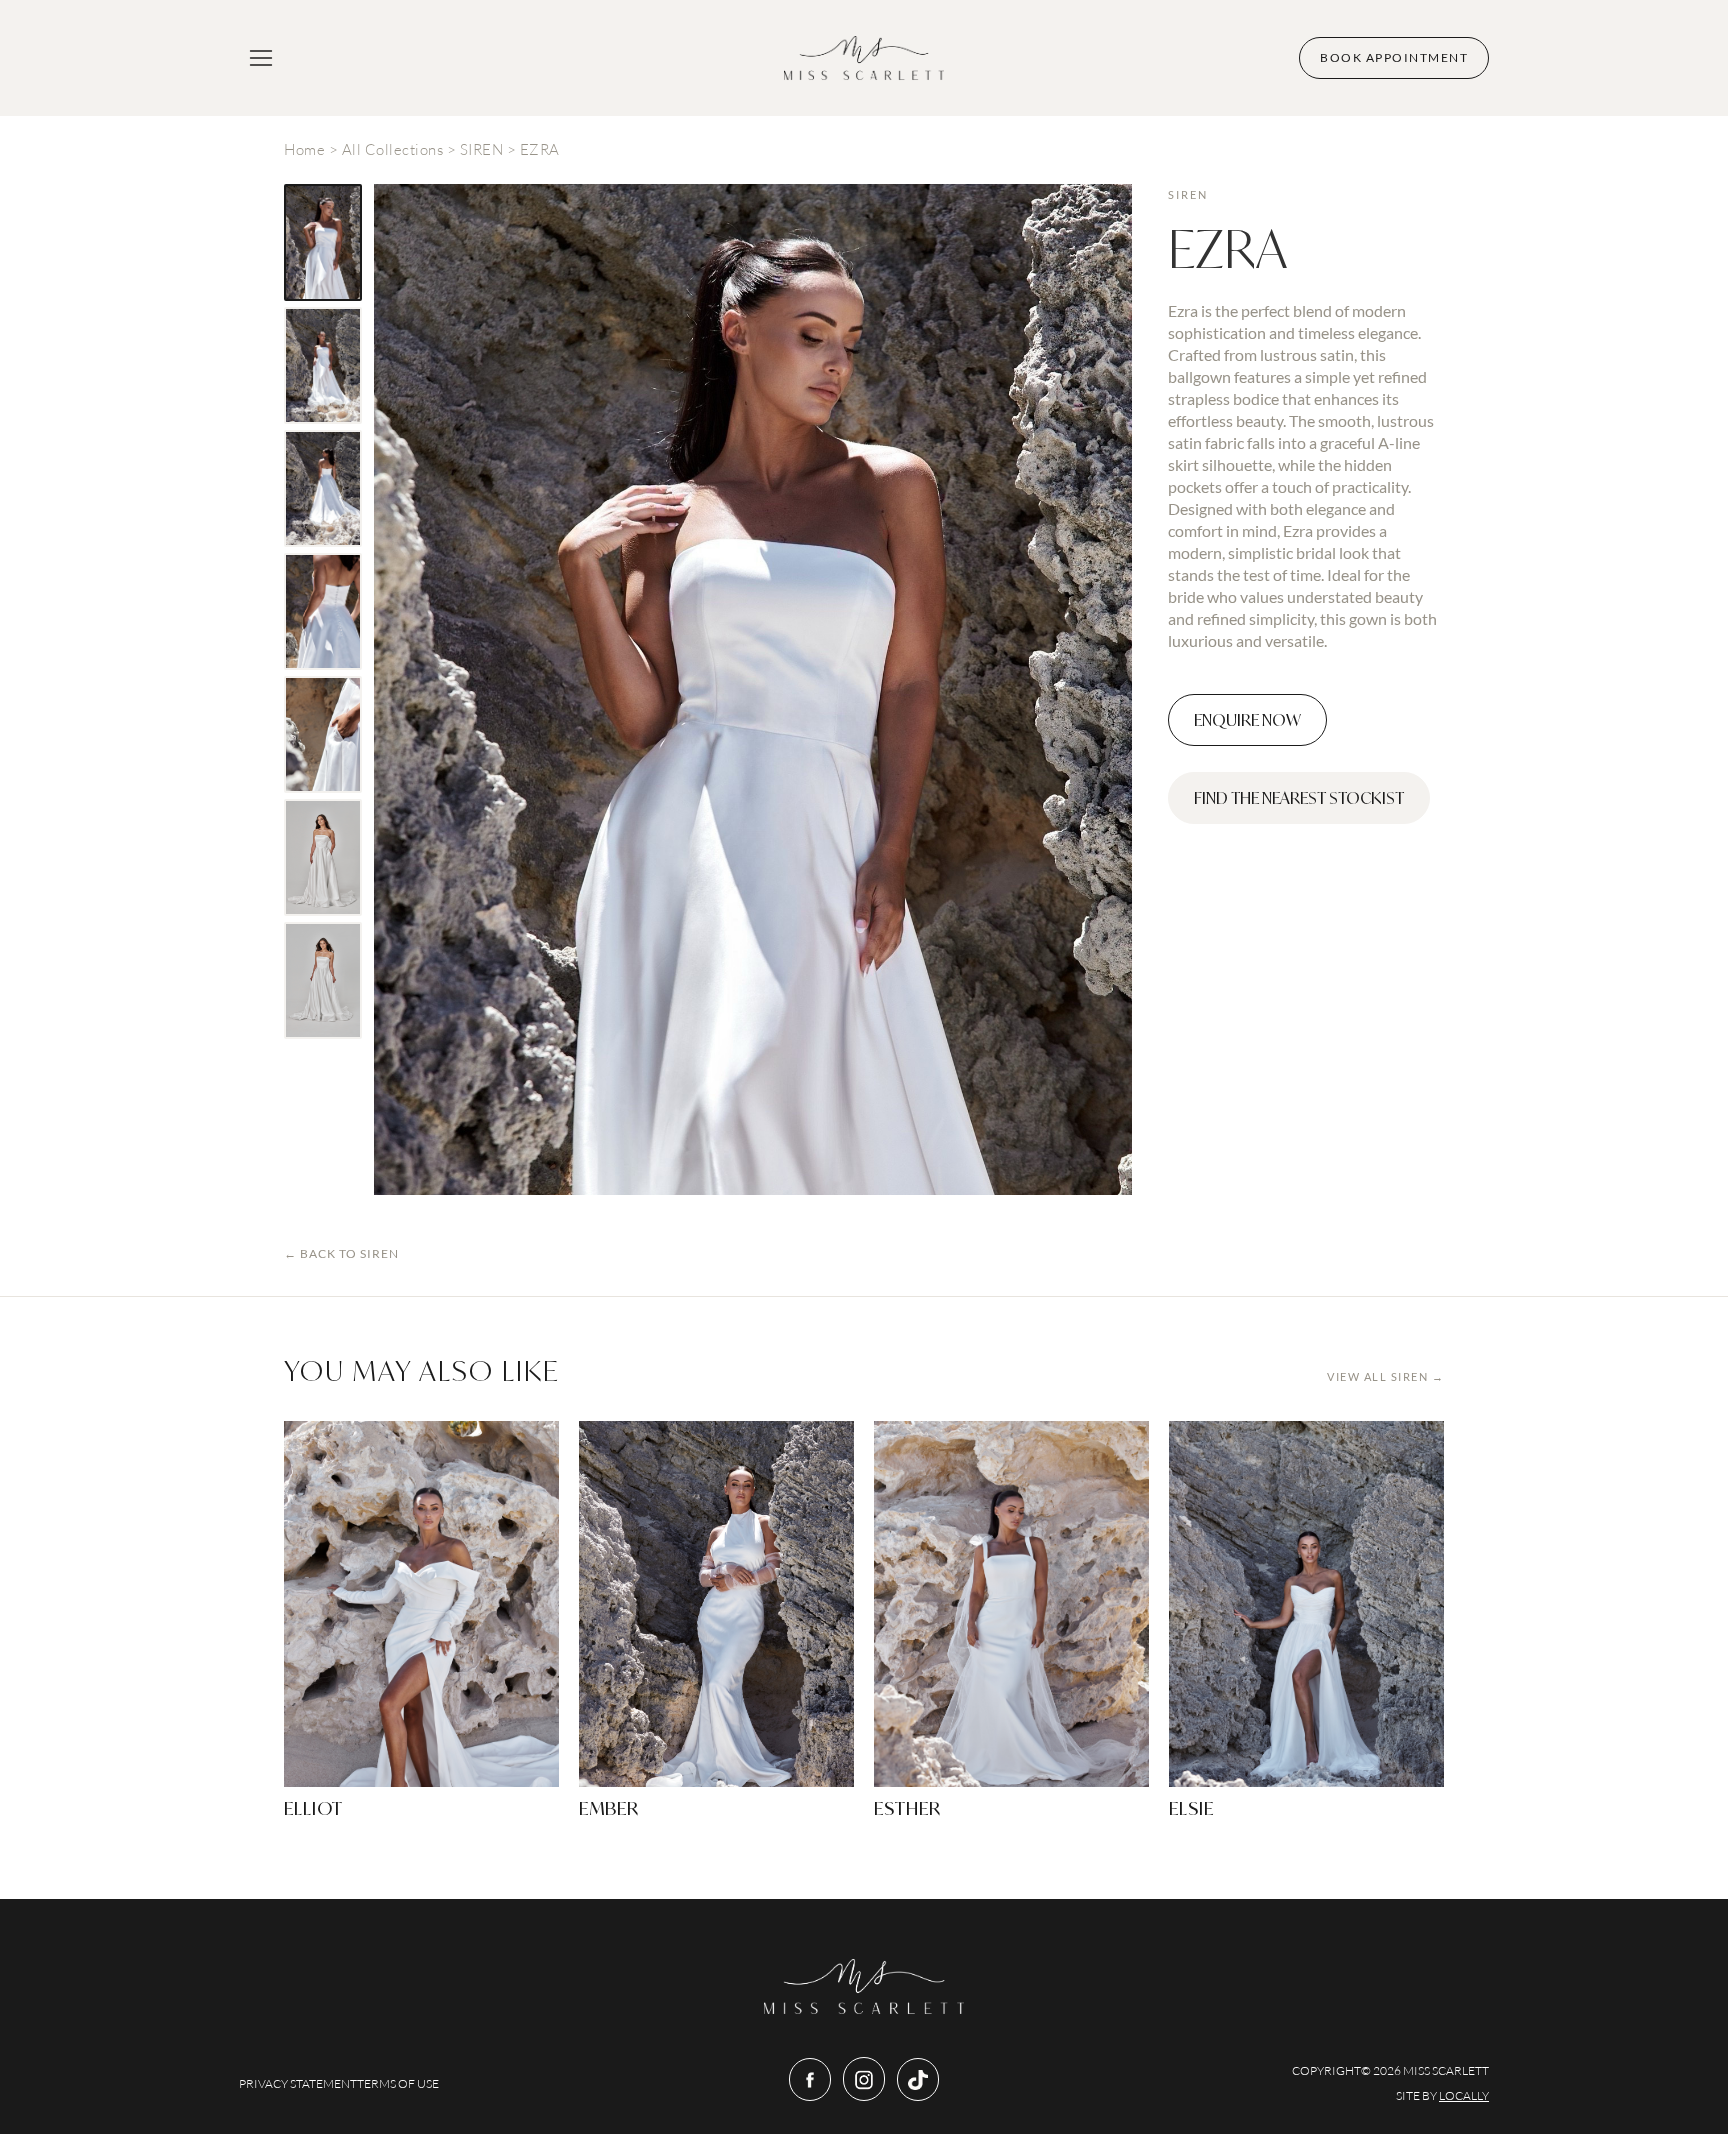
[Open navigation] (261, 58)
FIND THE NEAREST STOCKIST (1299, 798)
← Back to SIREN (341, 1253)
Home (304, 149)
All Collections (393, 149)
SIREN (482, 149)
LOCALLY (1464, 2095)
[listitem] (323, 242)
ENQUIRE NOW (1247, 720)
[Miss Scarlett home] (864, 58)
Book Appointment (1394, 57)
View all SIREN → (1385, 1376)
